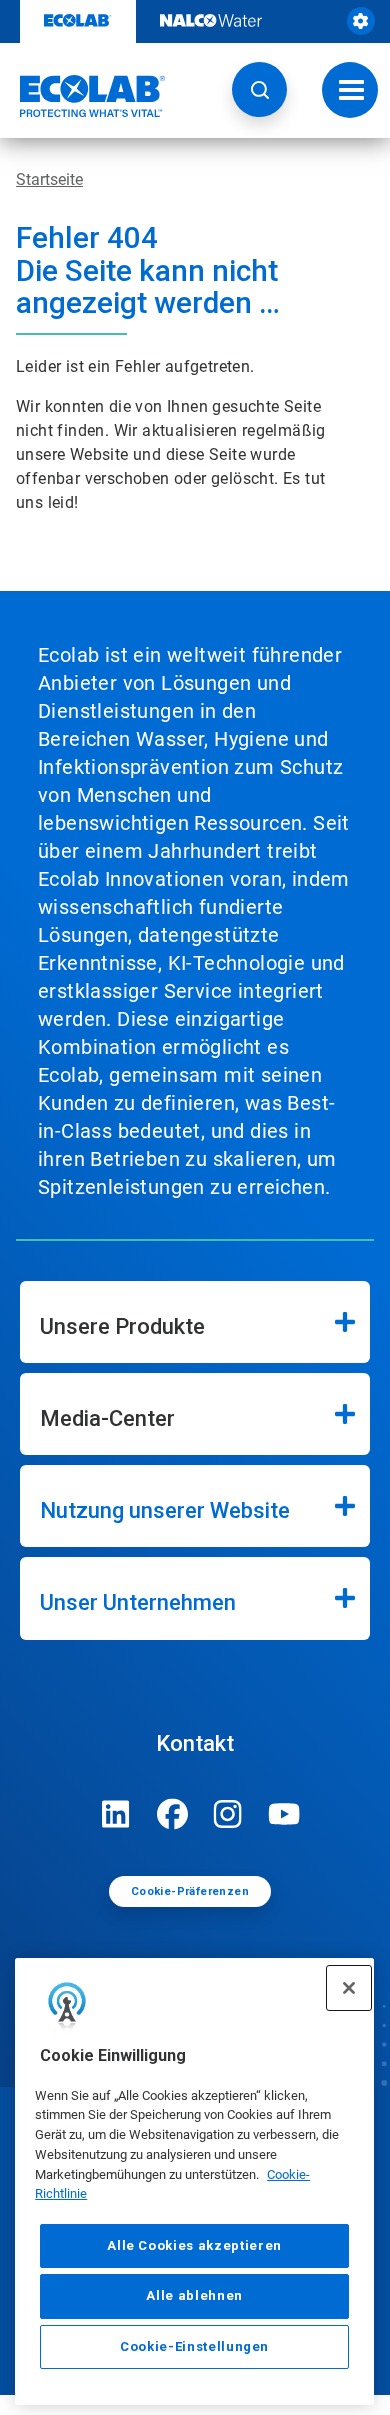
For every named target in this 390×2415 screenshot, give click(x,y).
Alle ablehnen (194, 2295)
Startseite (49, 179)
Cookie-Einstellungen (194, 2346)
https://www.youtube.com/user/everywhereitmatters (284, 1814)
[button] (259, 89)
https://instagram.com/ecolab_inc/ (228, 1814)
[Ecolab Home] (83, 96)
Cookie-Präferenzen (190, 1891)
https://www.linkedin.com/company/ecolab (116, 1814)
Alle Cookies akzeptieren (194, 2245)
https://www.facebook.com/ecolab (172, 1814)
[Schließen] (349, 1988)
